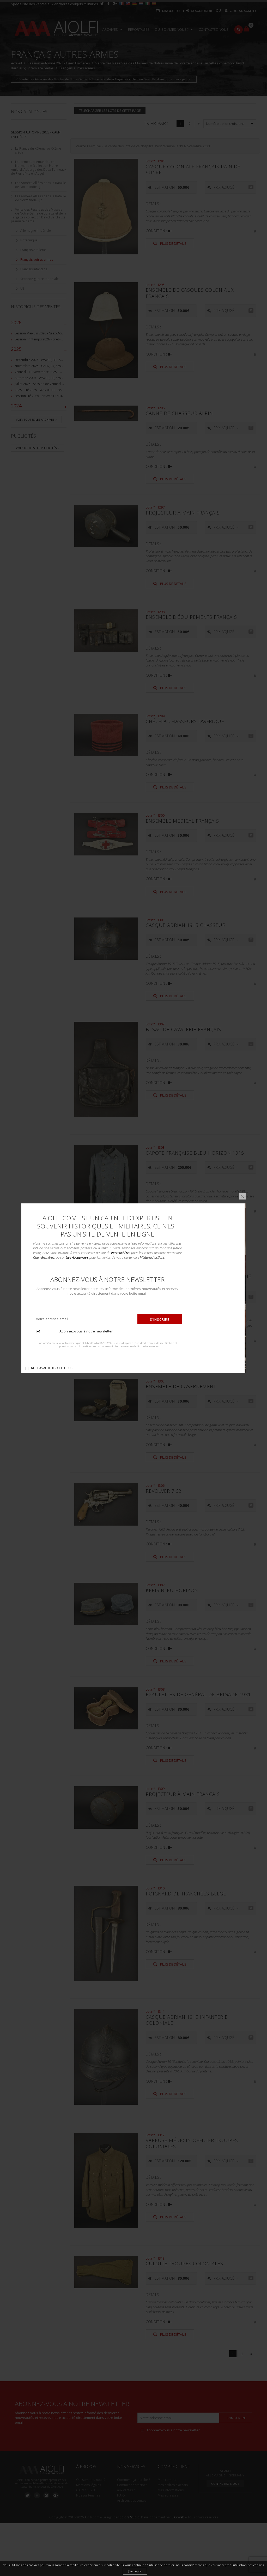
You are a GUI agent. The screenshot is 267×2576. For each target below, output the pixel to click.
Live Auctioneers (77, 1257)
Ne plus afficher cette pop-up (54, 1367)
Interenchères (121, 1252)
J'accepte (135, 2571)
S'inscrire (160, 1319)
